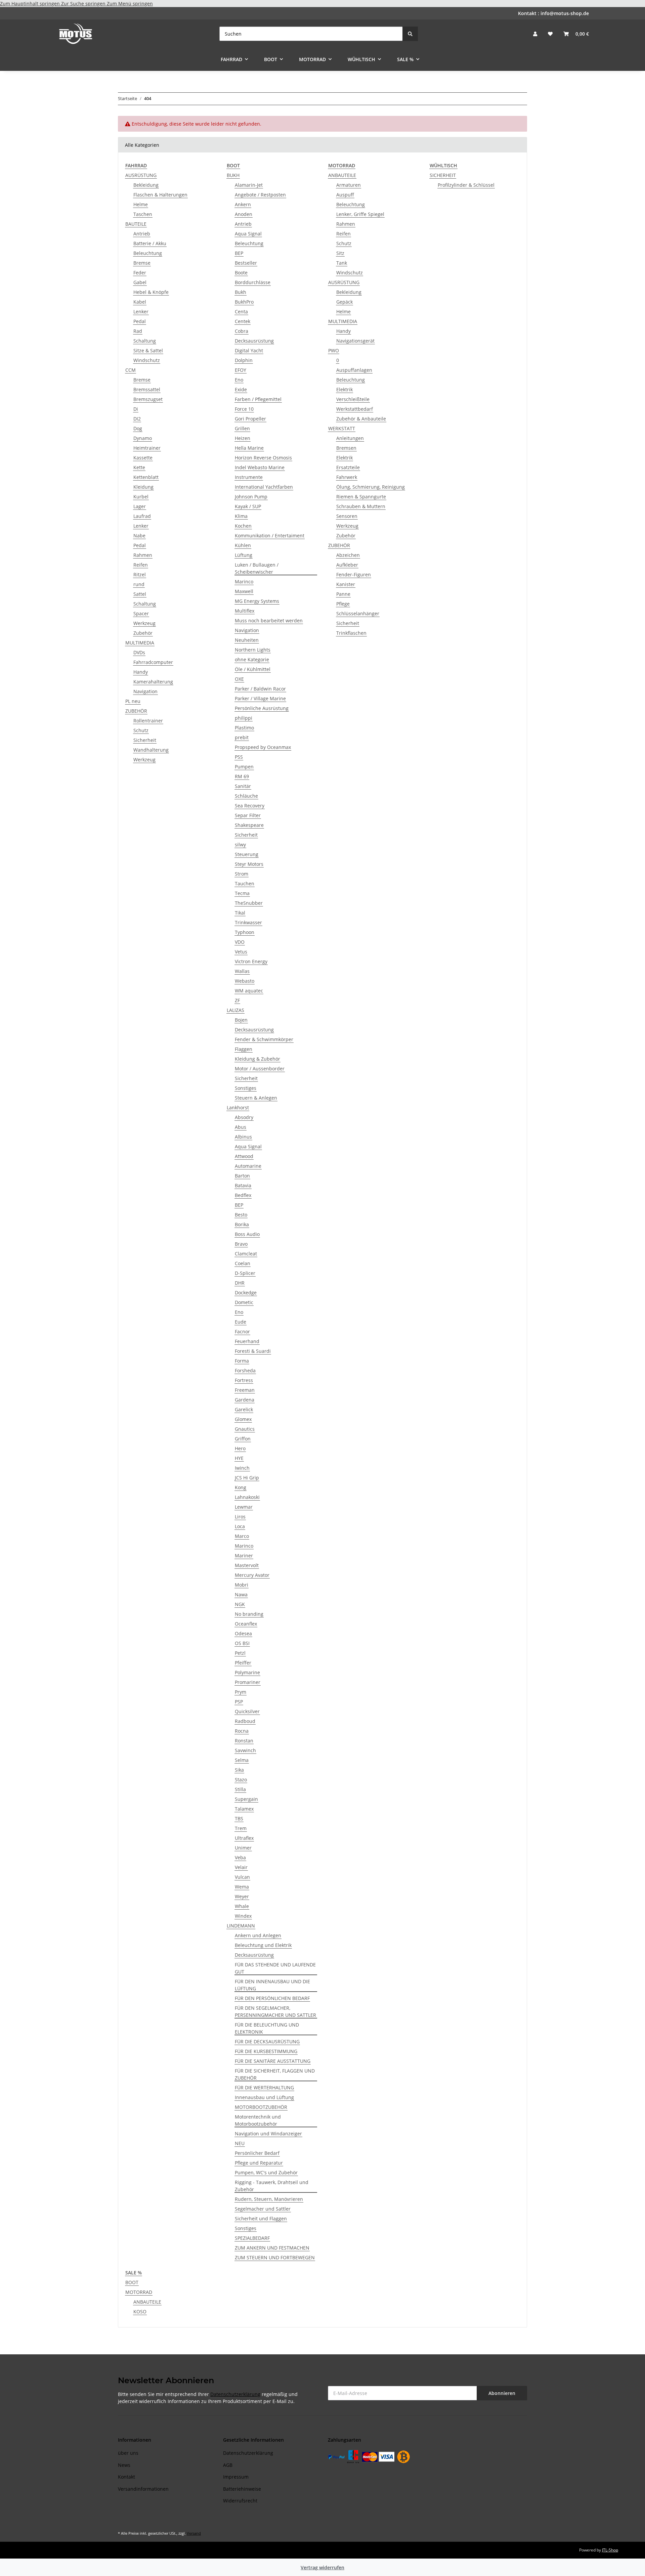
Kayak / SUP (248, 506)
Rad (138, 331)
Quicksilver (247, 1711)
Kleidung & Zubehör (257, 1059)
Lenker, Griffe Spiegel (360, 214)
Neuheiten (247, 640)
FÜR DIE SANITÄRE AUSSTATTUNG (273, 2061)
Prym (241, 1692)
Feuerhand (247, 1341)
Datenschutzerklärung (235, 2394)
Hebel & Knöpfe (151, 292)
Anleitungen (350, 438)
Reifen (141, 565)
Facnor (242, 1331)
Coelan (243, 1263)
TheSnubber (249, 903)
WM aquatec (249, 991)
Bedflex (243, 1195)
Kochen (243, 526)
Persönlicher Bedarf (257, 2153)
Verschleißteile (353, 399)
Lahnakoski (247, 1497)
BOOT (132, 2282)
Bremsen (346, 448)
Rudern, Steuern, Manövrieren (269, 2199)
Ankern (243, 204)
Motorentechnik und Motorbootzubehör (258, 2120)
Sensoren (347, 516)
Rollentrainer (148, 721)
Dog (138, 428)
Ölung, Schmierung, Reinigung (371, 487)
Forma (242, 1361)
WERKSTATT (342, 428)
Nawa (241, 1594)
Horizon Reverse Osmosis (263, 458)
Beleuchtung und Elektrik (263, 1945)
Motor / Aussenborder (260, 1069)
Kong (241, 1487)
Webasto (245, 981)
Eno (239, 380)
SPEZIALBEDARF (252, 2238)
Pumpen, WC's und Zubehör (266, 2172)
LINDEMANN (241, 1926)
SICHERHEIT (443, 175)
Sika (239, 1770)
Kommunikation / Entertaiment (270, 536)
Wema (242, 1887)
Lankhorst (238, 1107)
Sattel (140, 594)
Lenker (141, 312)
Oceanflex (246, 1624)
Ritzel (140, 574)
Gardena (245, 1400)
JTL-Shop (610, 2550)
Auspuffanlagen (354, 370)
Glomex (243, 1419)
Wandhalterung (151, 750)
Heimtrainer (147, 448)
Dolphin (244, 360)
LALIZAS (235, 1010)
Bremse (142, 263)
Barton (242, 1176)
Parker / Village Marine (260, 698)
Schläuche (246, 796)
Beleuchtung (148, 253)
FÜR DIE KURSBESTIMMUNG (266, 2051)
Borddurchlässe (253, 282)
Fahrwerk (347, 477)
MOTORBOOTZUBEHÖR (261, 2107)
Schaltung (145, 341)
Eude (241, 1322)
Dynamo (143, 438)
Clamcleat (246, 1254)
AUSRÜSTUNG (141, 175)
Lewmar (244, 1507)
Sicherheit (145, 740)
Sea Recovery (250, 806)
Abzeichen (348, 555)
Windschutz (147, 360)
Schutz (141, 730)
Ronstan (244, 1741)
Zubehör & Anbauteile (361, 419)
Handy (141, 672)
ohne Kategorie (252, 659)
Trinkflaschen (351, 633)
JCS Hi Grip (247, 1478)
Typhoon (245, 932)
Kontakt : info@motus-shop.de (553, 13)
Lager (140, 506)
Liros (240, 1517)
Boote (241, 273)
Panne (343, 594)
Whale (242, 1906)
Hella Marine (249, 448)
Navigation (145, 691)
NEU (240, 2143)
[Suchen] (410, 34)
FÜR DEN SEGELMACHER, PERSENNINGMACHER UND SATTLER (275, 2011)
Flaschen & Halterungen (160, 195)
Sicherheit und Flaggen (261, 2218)
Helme (141, 204)
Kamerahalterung (153, 682)
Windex (243, 1916)
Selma (242, 1760)
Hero (240, 1448)
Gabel (140, 282)
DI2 (137, 419)
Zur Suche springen (84, 4)
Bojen (241, 1020)
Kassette (143, 458)
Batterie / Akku (150, 243)
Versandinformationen (143, 2489)
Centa (241, 312)
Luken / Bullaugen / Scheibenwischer (257, 568)
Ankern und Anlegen (258, 1935)
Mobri (242, 1585)
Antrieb (142, 234)
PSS (239, 757)
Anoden (244, 214)
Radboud (245, 1721)
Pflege (343, 604)
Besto (241, 1215)
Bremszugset (148, 399)
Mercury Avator (252, 1575)
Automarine (248, 1166)
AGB (228, 2465)
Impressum (236, 2477)
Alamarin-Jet (249, 185)
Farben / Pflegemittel (258, 399)
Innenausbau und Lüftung (264, 2097)
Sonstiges (246, 1088)
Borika (242, 1224)
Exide (241, 389)
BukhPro (244, 302)
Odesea (243, 1633)
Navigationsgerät (355, 341)
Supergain (246, 1799)
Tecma (242, 893)
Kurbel (141, 497)
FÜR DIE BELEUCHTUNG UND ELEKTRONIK (267, 2028)
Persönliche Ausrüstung (262, 708)
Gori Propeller (250, 419)
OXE (239, 679)
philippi (244, 718)
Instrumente (249, 477)
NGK (240, 1604)
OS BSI (242, 1643)
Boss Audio (247, 1234)
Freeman (245, 1390)
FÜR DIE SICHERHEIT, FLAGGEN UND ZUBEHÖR (275, 2074)
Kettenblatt (146, 477)
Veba (240, 1857)
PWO (334, 350)
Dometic (244, 1302)
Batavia (243, 1185)
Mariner (244, 1556)
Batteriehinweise (242, 2489)
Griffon (243, 1439)
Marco (242, 1536)
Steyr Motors (249, 864)
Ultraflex (244, 1838)
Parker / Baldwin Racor (260, 689)
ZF (237, 1000)
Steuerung (247, 854)
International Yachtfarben (264, 487)
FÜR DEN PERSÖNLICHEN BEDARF (272, 1998)
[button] (535, 34)
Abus (241, 1127)
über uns (128, 2453)
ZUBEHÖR (136, 711)
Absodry (244, 1117)
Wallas (242, 971)
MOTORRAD (139, 2292)
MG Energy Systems (257, 601)
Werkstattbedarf (355, 409)
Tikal (240, 913)
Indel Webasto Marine (260, 467)
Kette (139, 467)
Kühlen (243, 545)
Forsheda (245, 1370)
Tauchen (245, 883)
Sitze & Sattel (148, 350)
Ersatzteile (348, 467)
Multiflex (245, 611)
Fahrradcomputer (153, 662)
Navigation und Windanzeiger (268, 2134)
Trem (241, 1828)
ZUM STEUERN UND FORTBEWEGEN (275, 2257)
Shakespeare (249, 825)
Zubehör (143, 633)
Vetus (241, 952)
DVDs (139, 652)
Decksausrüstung (254, 341)
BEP (239, 253)
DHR (240, 1283)
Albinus (243, 1137)
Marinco (244, 582)
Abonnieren (502, 2393)
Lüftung (244, 555)
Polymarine (247, 1672)
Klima (241, 516)
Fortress (244, 1380)
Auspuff (345, 195)
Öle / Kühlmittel (253, 669)
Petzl (240, 1653)
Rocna (242, 1731)
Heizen (243, 438)
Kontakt (126, 2477)
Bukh (241, 292)
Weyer (242, 1896)
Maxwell (244, 591)
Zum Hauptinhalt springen (31, 4)
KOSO (140, 2312)
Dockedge (246, 1293)
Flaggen (244, 1049)
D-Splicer (245, 1273)
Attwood (244, 1156)
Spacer (141, 613)
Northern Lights (253, 650)
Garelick (244, 1409)
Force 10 (244, 409)
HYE (239, 1458)
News (124, 2465)
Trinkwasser (248, 922)
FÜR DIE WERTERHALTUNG (264, 2088)
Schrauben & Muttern (361, 506)
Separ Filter (248, 815)
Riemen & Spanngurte (361, 497)
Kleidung (143, 487)
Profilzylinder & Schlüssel (466, 185)
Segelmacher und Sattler (263, 2209)
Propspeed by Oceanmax (263, 747)
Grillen (242, 428)
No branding (249, 1614)
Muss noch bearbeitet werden (269, 620)
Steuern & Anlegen (256, 1098)
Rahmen (143, 555)
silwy (240, 845)
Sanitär (243, 786)
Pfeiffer (243, 1663)
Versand (194, 2533)
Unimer (243, 1848)
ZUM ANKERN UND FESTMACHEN (272, 2248)
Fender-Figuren (354, 574)
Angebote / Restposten (260, 195)
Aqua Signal (248, 234)
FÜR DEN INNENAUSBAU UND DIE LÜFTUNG (272, 1985)
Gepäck (345, 302)
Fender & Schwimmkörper (264, 1039)
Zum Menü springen (130, 4)
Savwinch (245, 1750)
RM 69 (242, 776)
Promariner (248, 1682)
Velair (241, 1867)
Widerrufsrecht (240, 2501)
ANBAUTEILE (342, 175)
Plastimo (244, 728)
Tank (342, 263)
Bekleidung (146, 185)
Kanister (346, 584)
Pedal (140, 321)
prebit (242, 737)
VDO (240, 942)
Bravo (241, 1244)
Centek (243, 321)
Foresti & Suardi (253, 1351)
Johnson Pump (251, 497)
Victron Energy (251, 961)
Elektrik (345, 389)
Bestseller (246, 263)
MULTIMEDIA (140, 643)
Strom (242, 874)
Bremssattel (147, 389)
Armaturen (349, 185)
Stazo (241, 1780)
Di (136, 409)
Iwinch (242, 1468)
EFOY (241, 370)
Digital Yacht (249, 350)
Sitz (340, 253)
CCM (131, 370)
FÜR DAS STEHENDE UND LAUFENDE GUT (275, 1968)
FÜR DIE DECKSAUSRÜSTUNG (267, 2041)
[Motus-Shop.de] (76, 34)
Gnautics (245, 1429)
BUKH (233, 175)
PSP (239, 1702)
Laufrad (142, 516)
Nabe (139, 536)
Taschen (143, 214)
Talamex (244, 1809)
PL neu (133, 701)
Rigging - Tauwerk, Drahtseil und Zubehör (272, 2186)
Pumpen (244, 767)
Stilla (240, 1789)
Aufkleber (347, 565)
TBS (239, 1818)
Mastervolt (247, 1565)
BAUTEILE (136, 224)
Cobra (242, 331)
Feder (140, 273)
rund (139, 584)
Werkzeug (144, 623)
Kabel (140, 302)
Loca (240, 1526)
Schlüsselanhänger (358, 613)
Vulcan (242, 1877)
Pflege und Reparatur (259, 2163)
